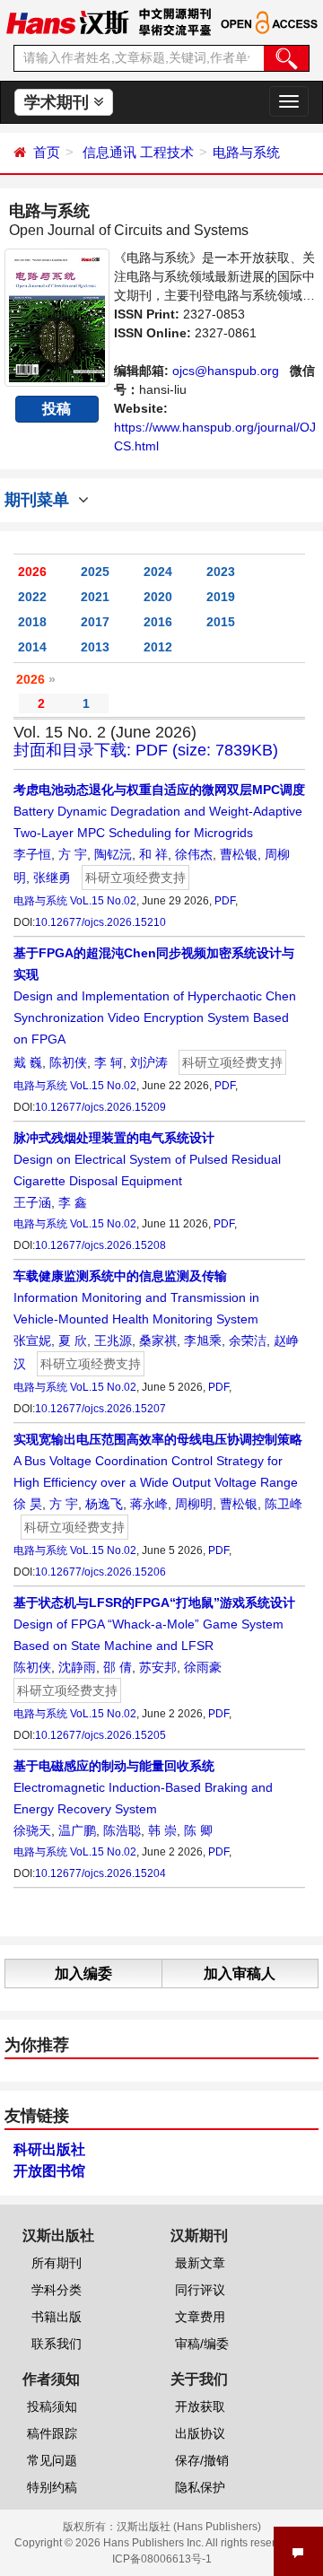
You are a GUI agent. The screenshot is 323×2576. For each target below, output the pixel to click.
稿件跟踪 (52, 2433)
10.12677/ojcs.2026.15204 (100, 1873)
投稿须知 (52, 2406)
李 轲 (109, 1062)
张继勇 (52, 878)
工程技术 (167, 152)
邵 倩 (118, 1667)
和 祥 (153, 854)
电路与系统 (246, 152)
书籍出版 (57, 2317)
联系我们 (57, 2344)
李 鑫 (73, 1202)
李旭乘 (203, 1340)
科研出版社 (49, 2149)
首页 (47, 152)
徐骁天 (32, 1830)
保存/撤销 (202, 2460)
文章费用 (200, 2317)
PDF (225, 901)
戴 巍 (28, 1062)
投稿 (57, 409)
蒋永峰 (149, 1504)
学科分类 (57, 2290)
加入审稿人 (240, 1973)
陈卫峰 (284, 1504)
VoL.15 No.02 (103, 901)
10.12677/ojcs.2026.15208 (100, 1245)
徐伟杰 (194, 854)
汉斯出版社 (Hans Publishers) (189, 2527)
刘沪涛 (149, 1062)
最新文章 (200, 2263)
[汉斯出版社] (67, 22)
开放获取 (200, 2406)
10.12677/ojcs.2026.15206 (100, 1572)
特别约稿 (52, 2487)
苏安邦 (158, 1667)
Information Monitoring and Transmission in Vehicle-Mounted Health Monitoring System (136, 1297)
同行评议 (200, 2290)
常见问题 (52, 2460)
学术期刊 (59, 102)
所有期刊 (57, 2263)
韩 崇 (162, 1830)
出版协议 (200, 2433)
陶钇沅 (113, 854)
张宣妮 (32, 1340)
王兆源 (113, 1340)
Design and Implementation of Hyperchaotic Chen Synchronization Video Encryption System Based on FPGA (155, 996)
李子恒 (32, 854)
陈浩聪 (122, 1830)
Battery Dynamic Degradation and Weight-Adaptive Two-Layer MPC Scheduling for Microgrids (159, 811)
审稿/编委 (202, 2344)
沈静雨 (77, 1667)
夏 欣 (73, 1340)
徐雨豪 (203, 1667)
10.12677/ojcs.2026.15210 (100, 922)
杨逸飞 (104, 1504)
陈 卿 (198, 1830)
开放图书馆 (49, 2171)
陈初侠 (68, 1062)
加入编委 (83, 1973)
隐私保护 (200, 2487)
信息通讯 (109, 152)
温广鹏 (77, 1830)
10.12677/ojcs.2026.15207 (100, 1409)
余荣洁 (248, 1340)
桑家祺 (158, 1340)
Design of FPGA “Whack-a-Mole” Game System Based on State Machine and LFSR (154, 1624)
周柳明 (194, 1504)
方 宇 (73, 854)
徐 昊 (28, 1504)
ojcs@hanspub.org (226, 371)
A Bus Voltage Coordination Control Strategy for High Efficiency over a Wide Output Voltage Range (158, 1461)
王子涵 (32, 1202)
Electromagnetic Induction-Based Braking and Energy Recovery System (143, 1787)
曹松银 (239, 854)
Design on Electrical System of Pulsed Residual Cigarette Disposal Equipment (147, 1159)
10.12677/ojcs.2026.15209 (100, 1107)
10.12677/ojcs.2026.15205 (100, 1735)
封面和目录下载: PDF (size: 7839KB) (146, 750)
